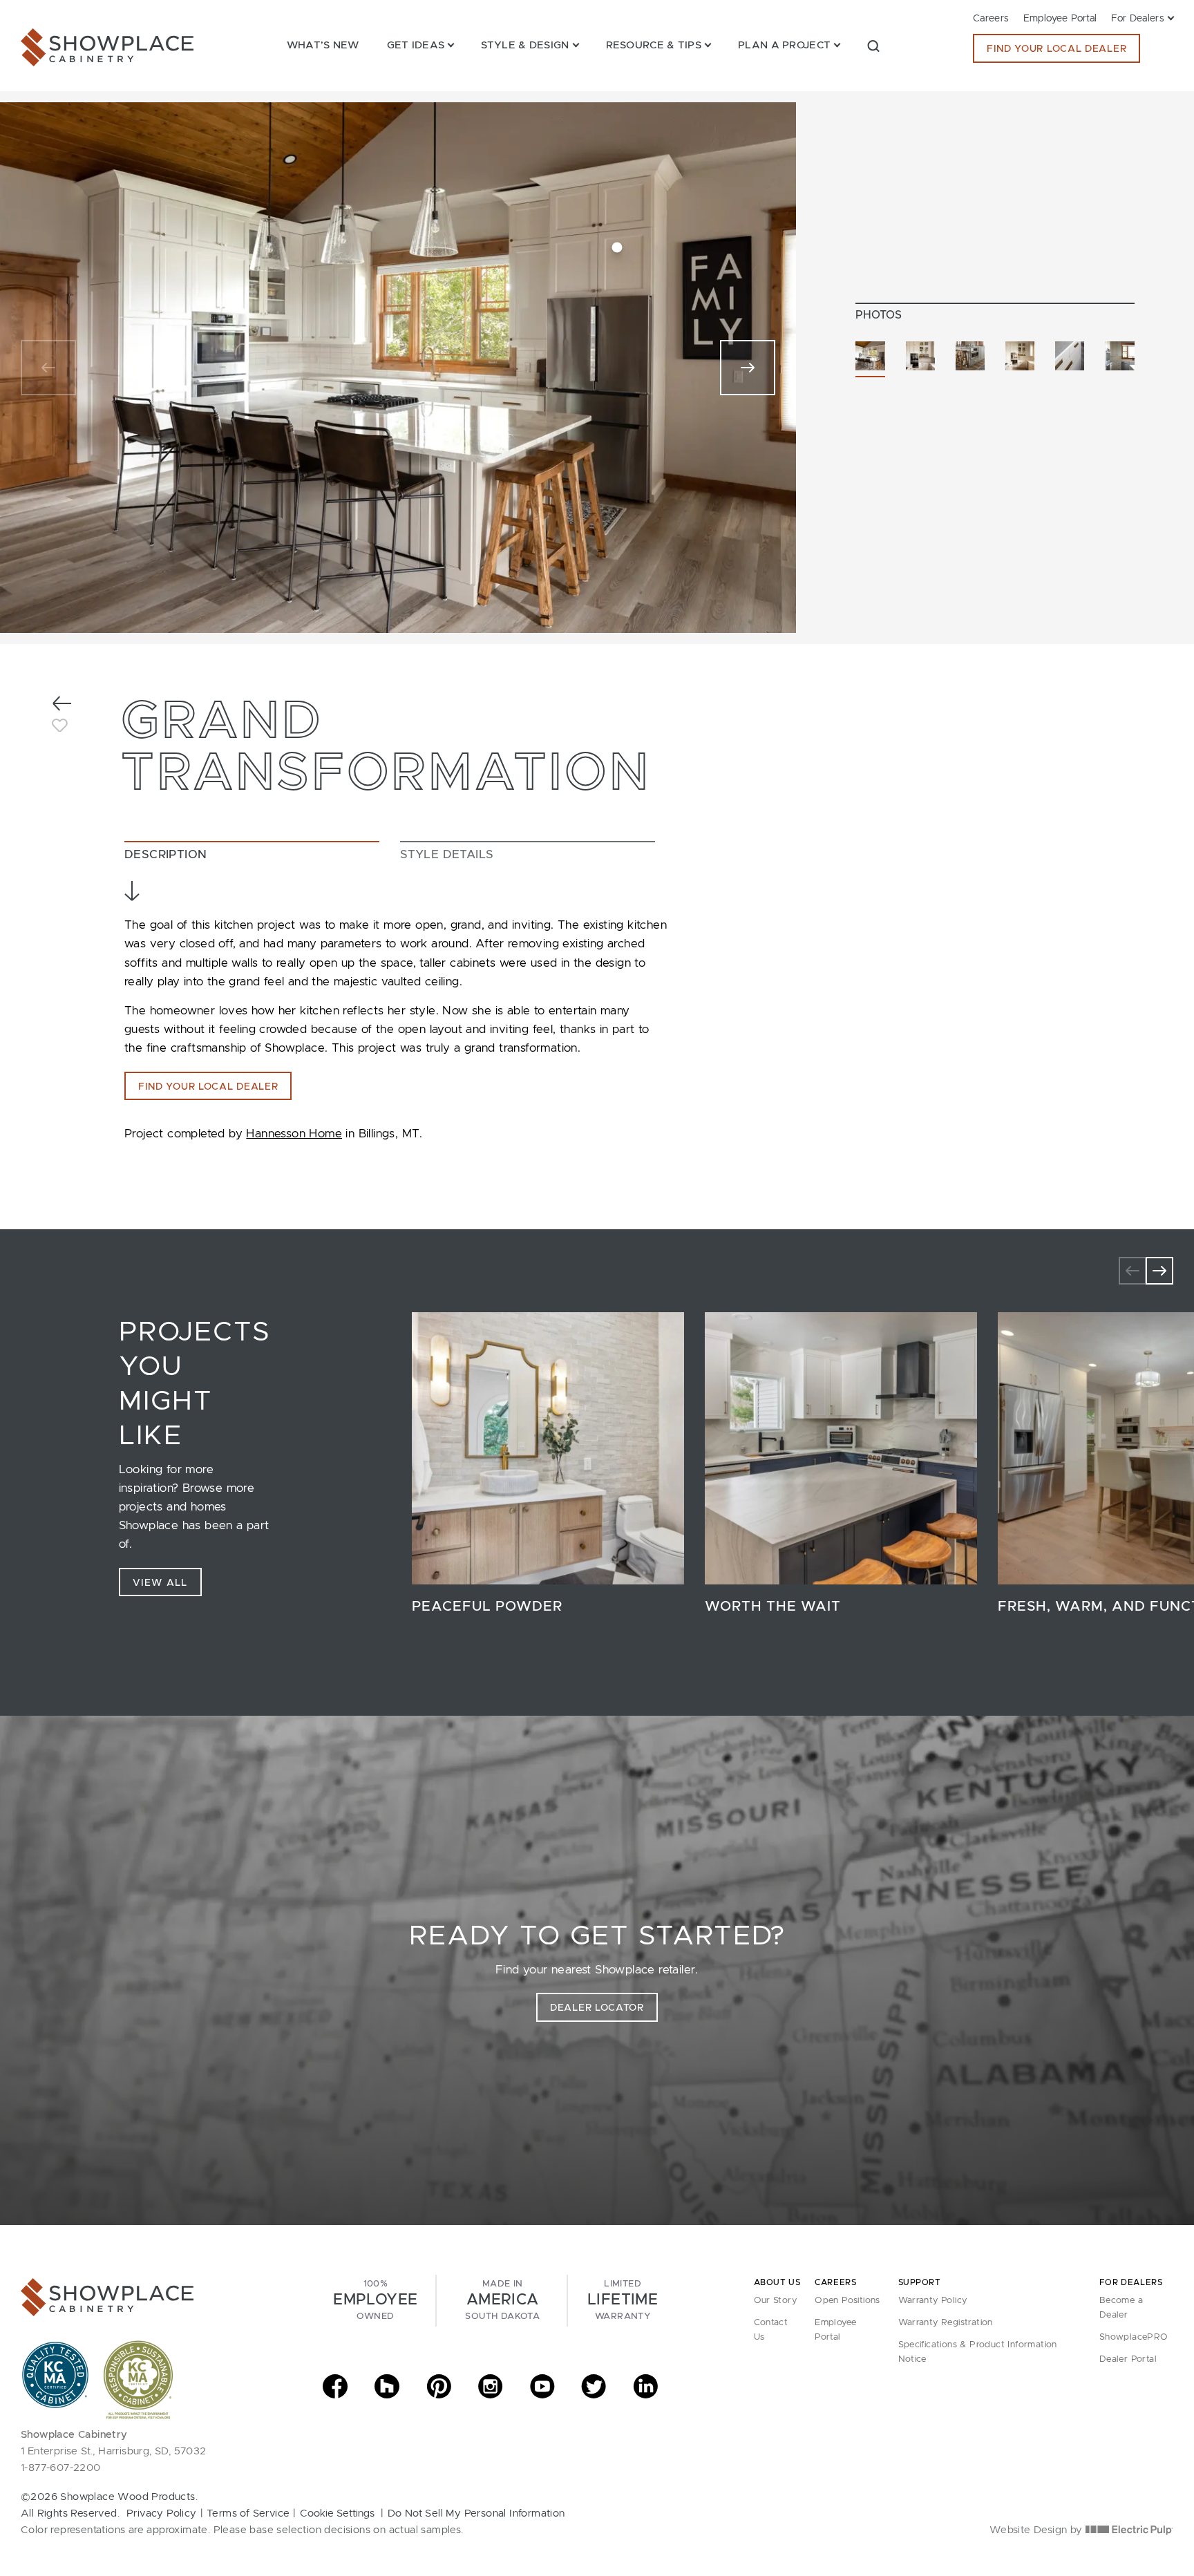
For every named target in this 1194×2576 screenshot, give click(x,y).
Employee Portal (1060, 19)
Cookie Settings (337, 2513)
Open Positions (847, 2301)
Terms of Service (248, 2513)
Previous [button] (1133, 1271)
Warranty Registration (946, 2323)
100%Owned (375, 2300)
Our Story (776, 2301)
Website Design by (1037, 2530)
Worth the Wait (773, 1607)
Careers (991, 19)
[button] (873, 45)
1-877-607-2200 (61, 2468)
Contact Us (771, 2330)
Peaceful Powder (487, 1607)
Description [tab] (165, 854)
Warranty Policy (933, 2301)
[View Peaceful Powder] (548, 1448)
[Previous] (48, 368)
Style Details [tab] (447, 854)
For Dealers (1138, 19)
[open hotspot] (617, 248)
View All (160, 1583)
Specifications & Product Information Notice (978, 2352)
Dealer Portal (1128, 2359)
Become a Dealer (1121, 2308)
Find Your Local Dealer (1056, 49)
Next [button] (1159, 1271)
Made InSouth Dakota (502, 2300)
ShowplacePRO (1134, 2337)
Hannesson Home (294, 1134)
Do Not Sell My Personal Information (476, 2513)
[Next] (748, 368)
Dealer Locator (597, 2008)
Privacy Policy (162, 2513)
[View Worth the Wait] (841, 1448)
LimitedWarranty (623, 2300)
